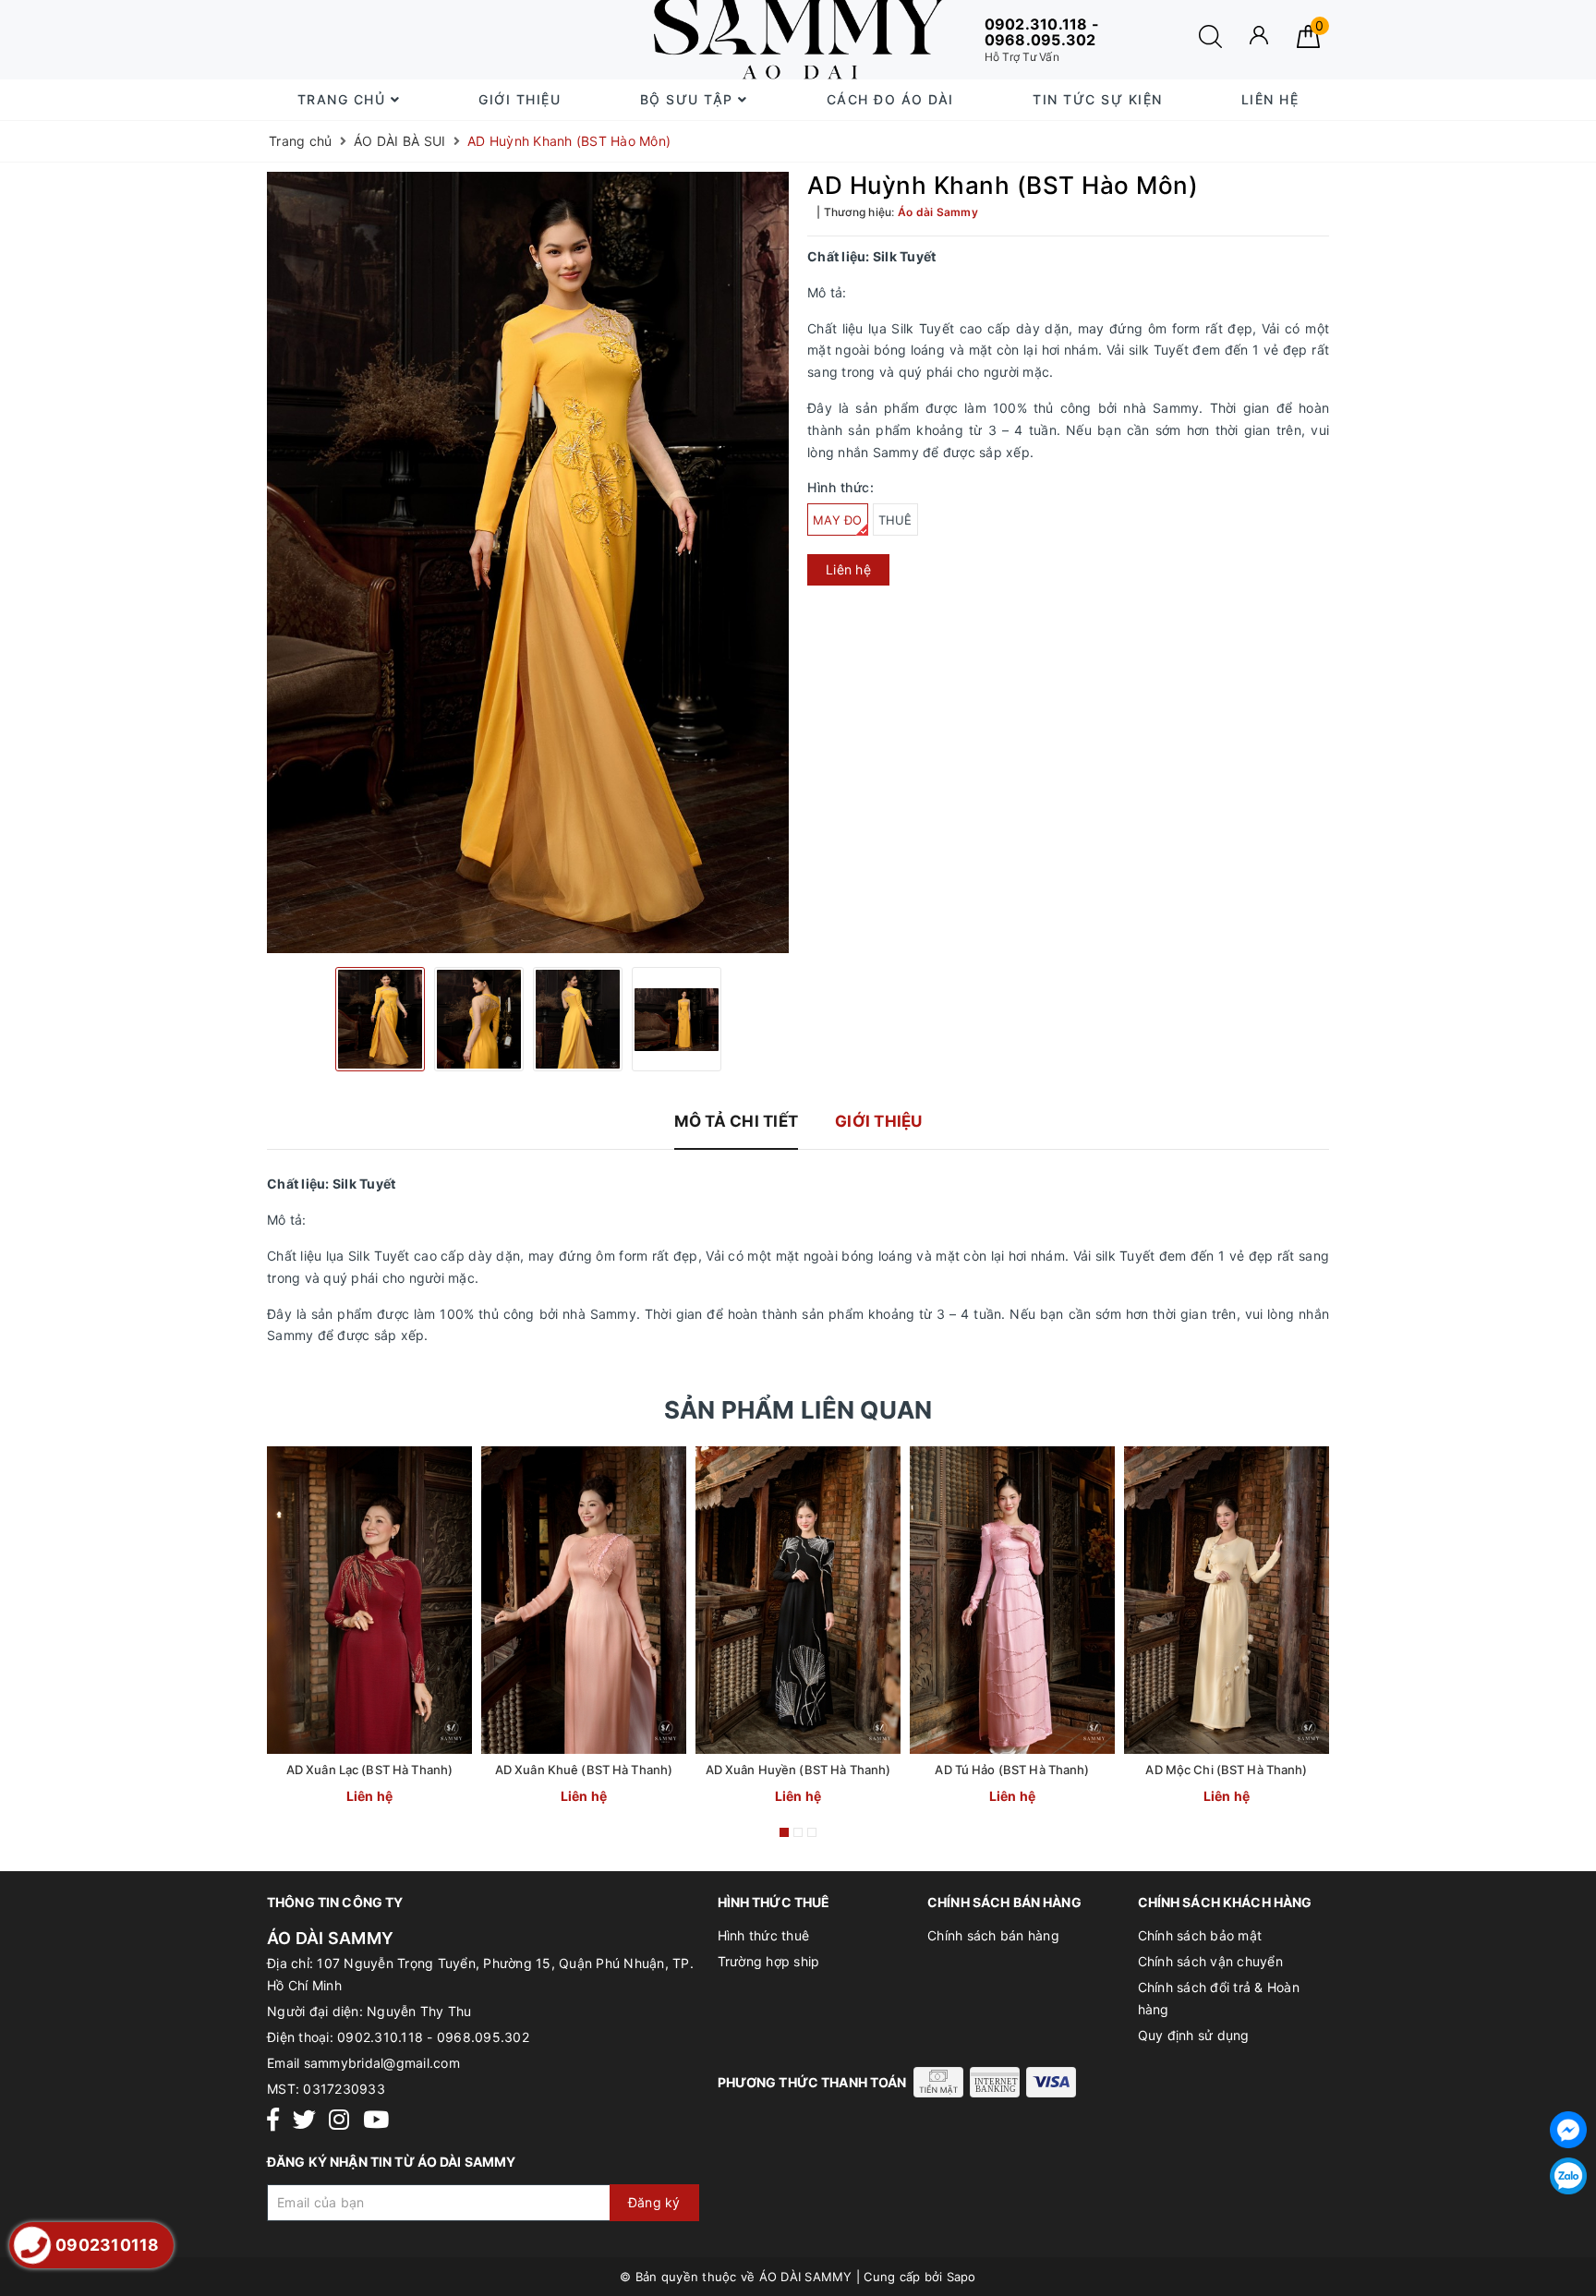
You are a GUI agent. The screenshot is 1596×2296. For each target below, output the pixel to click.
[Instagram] (339, 2120)
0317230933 (344, 2089)
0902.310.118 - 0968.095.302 (433, 2037)
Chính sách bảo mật (1200, 1935)
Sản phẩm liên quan (798, 1410)
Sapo (961, 2277)
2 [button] (798, 1832)
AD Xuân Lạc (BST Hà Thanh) (369, 1770)
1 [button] (784, 1832)
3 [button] (812, 1832)
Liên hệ (1270, 99)
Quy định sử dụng (1194, 2035)
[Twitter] (304, 2120)
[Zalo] (1568, 2176)
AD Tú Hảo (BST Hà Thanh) (1012, 1770)
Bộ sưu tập (689, 99)
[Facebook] (273, 2120)
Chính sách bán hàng (993, 1935)
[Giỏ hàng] (1308, 43)
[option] (528, 563)
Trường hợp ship (769, 1961)
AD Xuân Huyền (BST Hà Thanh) (798, 1770)
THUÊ (895, 520)
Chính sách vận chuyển (1210, 1961)
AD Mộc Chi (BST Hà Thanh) (1226, 1770)
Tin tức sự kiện (1098, 99)
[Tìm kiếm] (1210, 43)
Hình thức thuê (764, 1935)
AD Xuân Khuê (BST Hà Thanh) (584, 1770)
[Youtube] (376, 2120)
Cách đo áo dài (890, 99)
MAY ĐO (838, 520)
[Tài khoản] (1259, 35)
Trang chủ (344, 99)
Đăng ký (654, 2202)
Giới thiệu (520, 99)
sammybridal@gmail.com (382, 2063)
